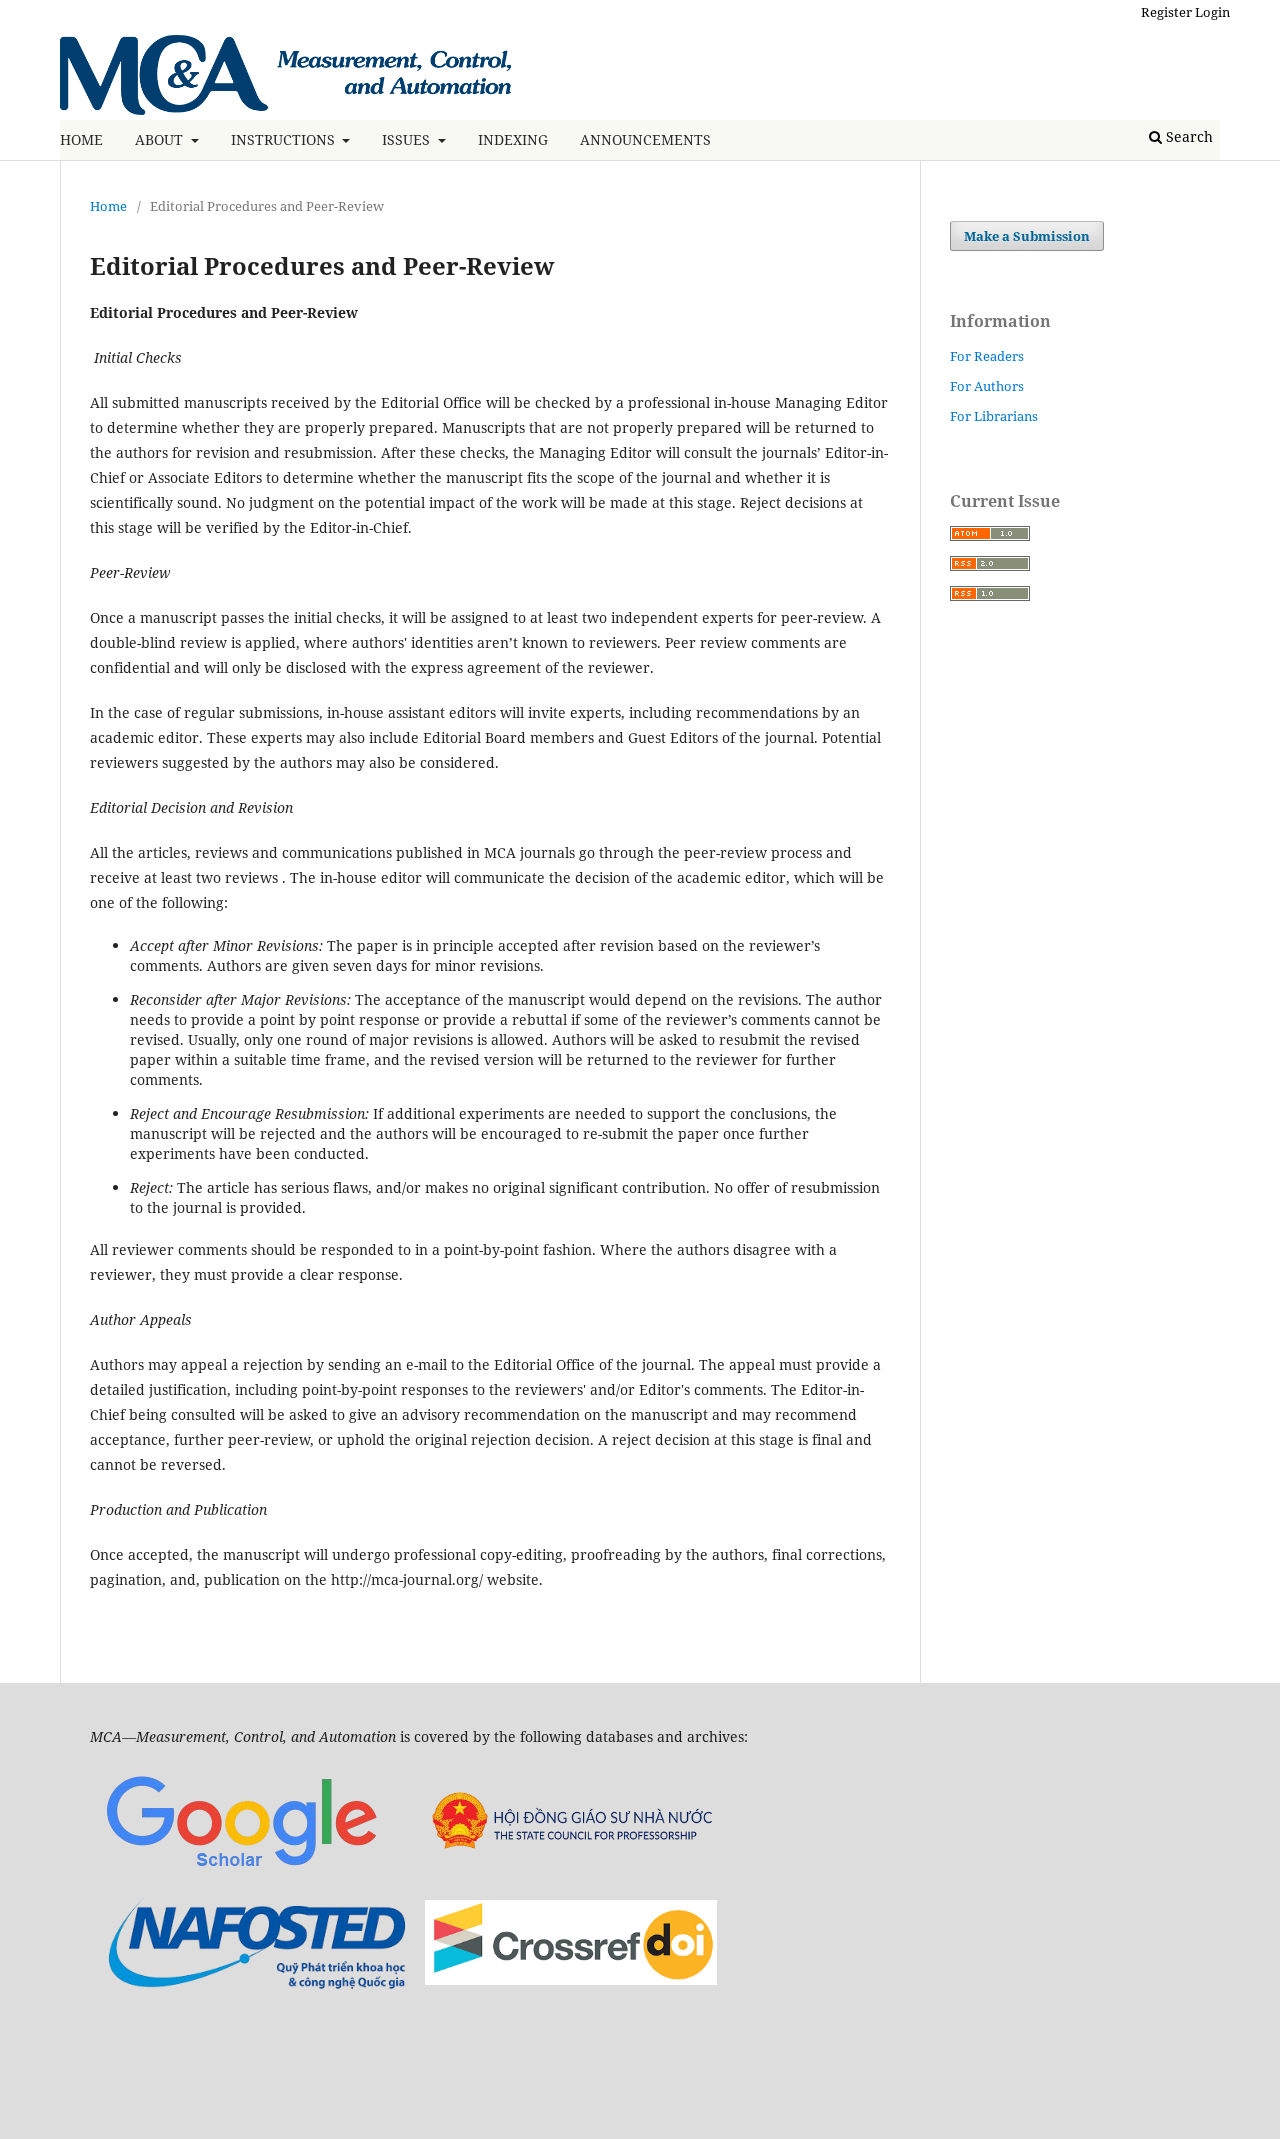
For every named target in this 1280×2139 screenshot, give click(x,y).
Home (108, 206)
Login (1212, 12)
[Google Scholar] (240, 1871)
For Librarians (994, 416)
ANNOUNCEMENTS (645, 139)
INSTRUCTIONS (285, 139)
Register (1166, 12)
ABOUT (161, 139)
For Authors (987, 386)
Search (1187, 136)
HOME (81, 139)
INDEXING (513, 139)
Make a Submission (1027, 236)
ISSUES (408, 139)
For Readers (987, 356)
